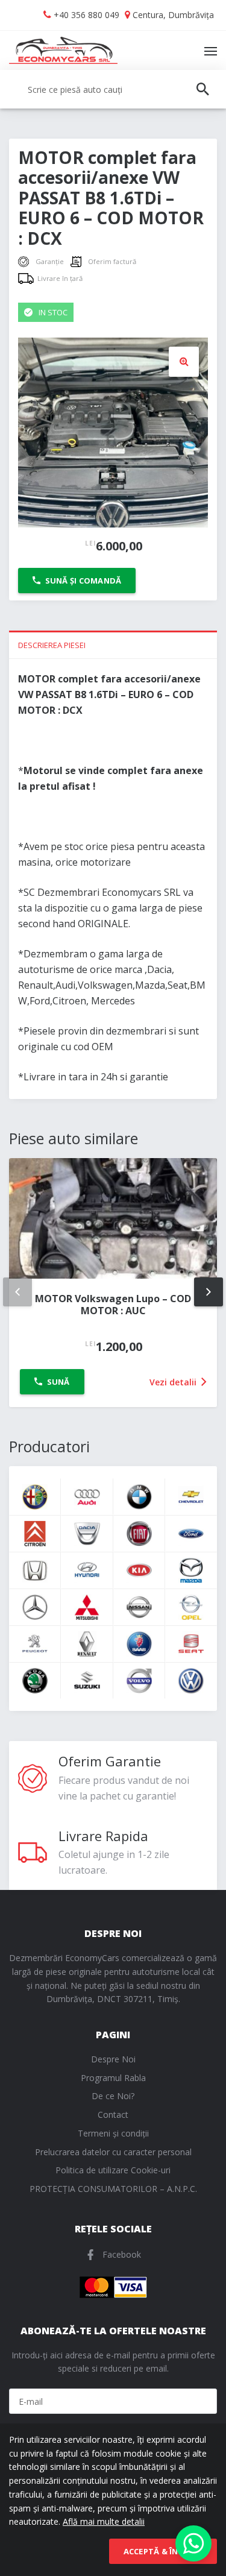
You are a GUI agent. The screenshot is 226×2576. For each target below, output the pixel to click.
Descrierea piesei (52, 645)
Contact (113, 2115)
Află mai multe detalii (104, 2521)
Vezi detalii (174, 1382)
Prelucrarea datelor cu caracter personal (113, 2152)
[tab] (113, 644)
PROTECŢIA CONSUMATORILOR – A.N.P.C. (113, 2189)
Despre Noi (113, 2059)
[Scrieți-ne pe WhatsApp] (193, 2543)
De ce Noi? (113, 2096)
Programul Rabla (113, 2078)
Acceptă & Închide (163, 2551)
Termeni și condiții (113, 2133)
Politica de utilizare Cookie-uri (113, 2170)
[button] (184, 362)
